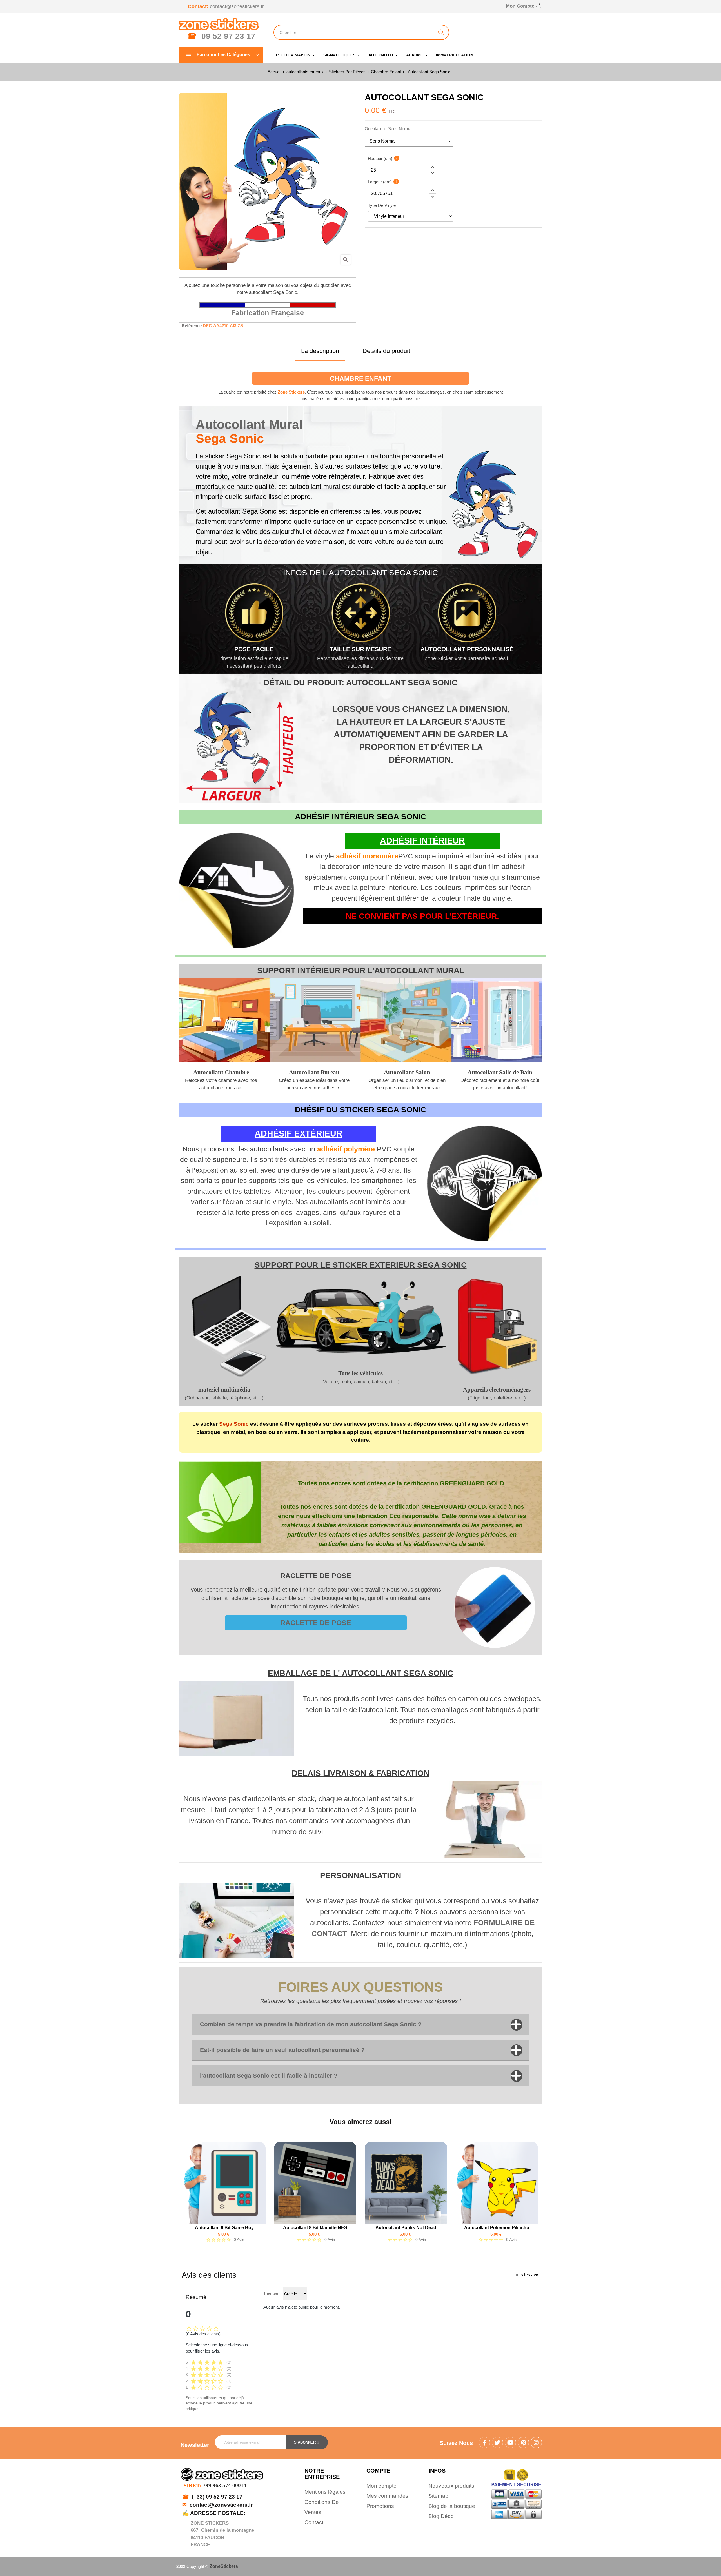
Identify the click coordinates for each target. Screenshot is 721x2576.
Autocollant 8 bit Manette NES (315, 2228)
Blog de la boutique (452, 2506)
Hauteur (380, 158)
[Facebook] (484, 2443)
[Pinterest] (523, 2443)
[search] (441, 32)
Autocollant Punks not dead (406, 2228)
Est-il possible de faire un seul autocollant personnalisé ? (282, 2050)
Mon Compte (521, 6)
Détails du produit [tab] (386, 351)
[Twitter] (497, 2443)
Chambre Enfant (360, 378)
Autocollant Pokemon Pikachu (497, 2228)
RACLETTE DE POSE (316, 1623)
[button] (432, 167)
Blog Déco (441, 2516)
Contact (314, 2522)
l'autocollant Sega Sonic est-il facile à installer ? (269, 2075)
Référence (192, 326)
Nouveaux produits (451, 2486)
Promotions (380, 2506)
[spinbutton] (402, 170)
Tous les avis (526, 2275)
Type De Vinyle (382, 205)
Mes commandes (387, 2496)
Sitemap (438, 2496)
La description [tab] (320, 351)
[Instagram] (536, 2443)
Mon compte (381, 2486)
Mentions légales (325, 2492)
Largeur (380, 182)
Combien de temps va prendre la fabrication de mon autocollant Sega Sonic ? (311, 2024)
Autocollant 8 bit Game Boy (224, 2228)
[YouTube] (510, 2443)
